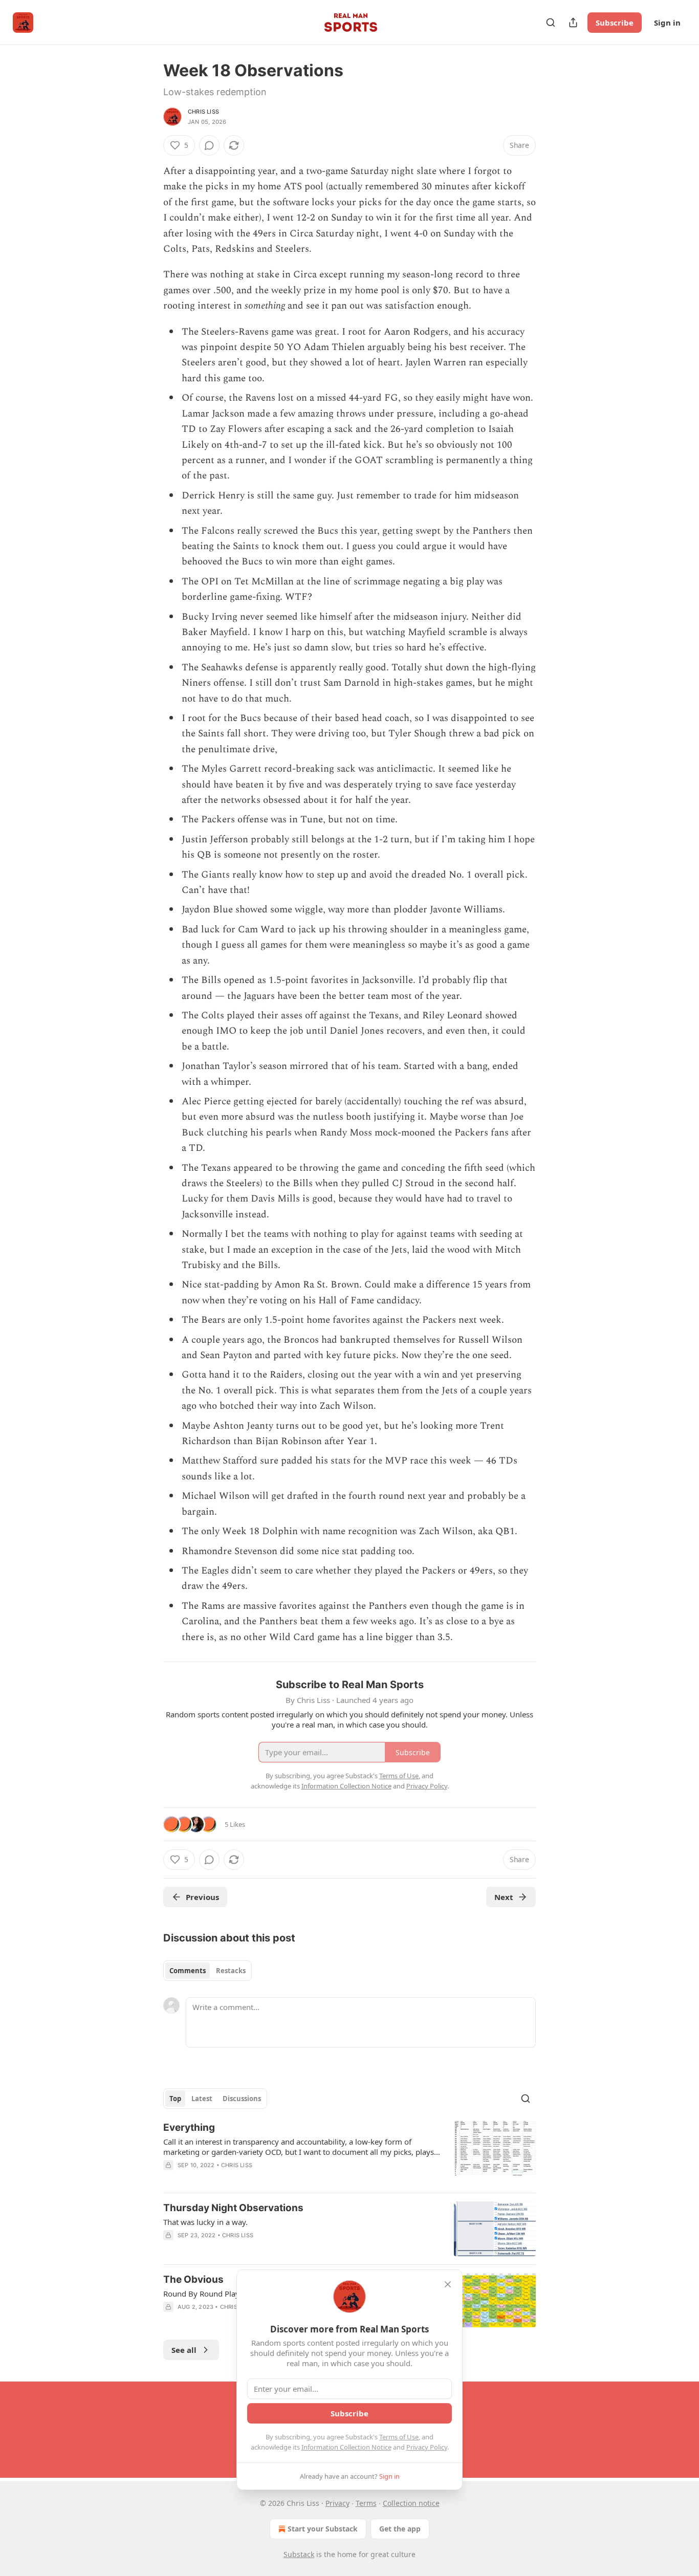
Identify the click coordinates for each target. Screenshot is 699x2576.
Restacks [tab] (231, 1971)
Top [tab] (175, 2099)
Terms (366, 2503)
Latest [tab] (202, 2099)
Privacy (337, 2503)
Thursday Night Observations (233, 2208)
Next (504, 1897)
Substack (299, 2554)
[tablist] (207, 1971)
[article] (349, 2153)
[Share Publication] (573, 23)
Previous (202, 1897)
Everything (189, 2127)
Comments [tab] (188, 1971)
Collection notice (411, 2503)
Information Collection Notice (346, 2447)
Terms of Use (399, 2437)
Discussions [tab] (242, 2099)
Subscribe (615, 23)
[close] (448, 2284)
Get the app (400, 2529)
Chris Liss (203, 112)
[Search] (551, 23)
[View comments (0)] (209, 145)
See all (184, 2350)
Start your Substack (323, 2529)
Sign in (667, 23)
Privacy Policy (427, 2447)
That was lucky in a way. (205, 2222)
